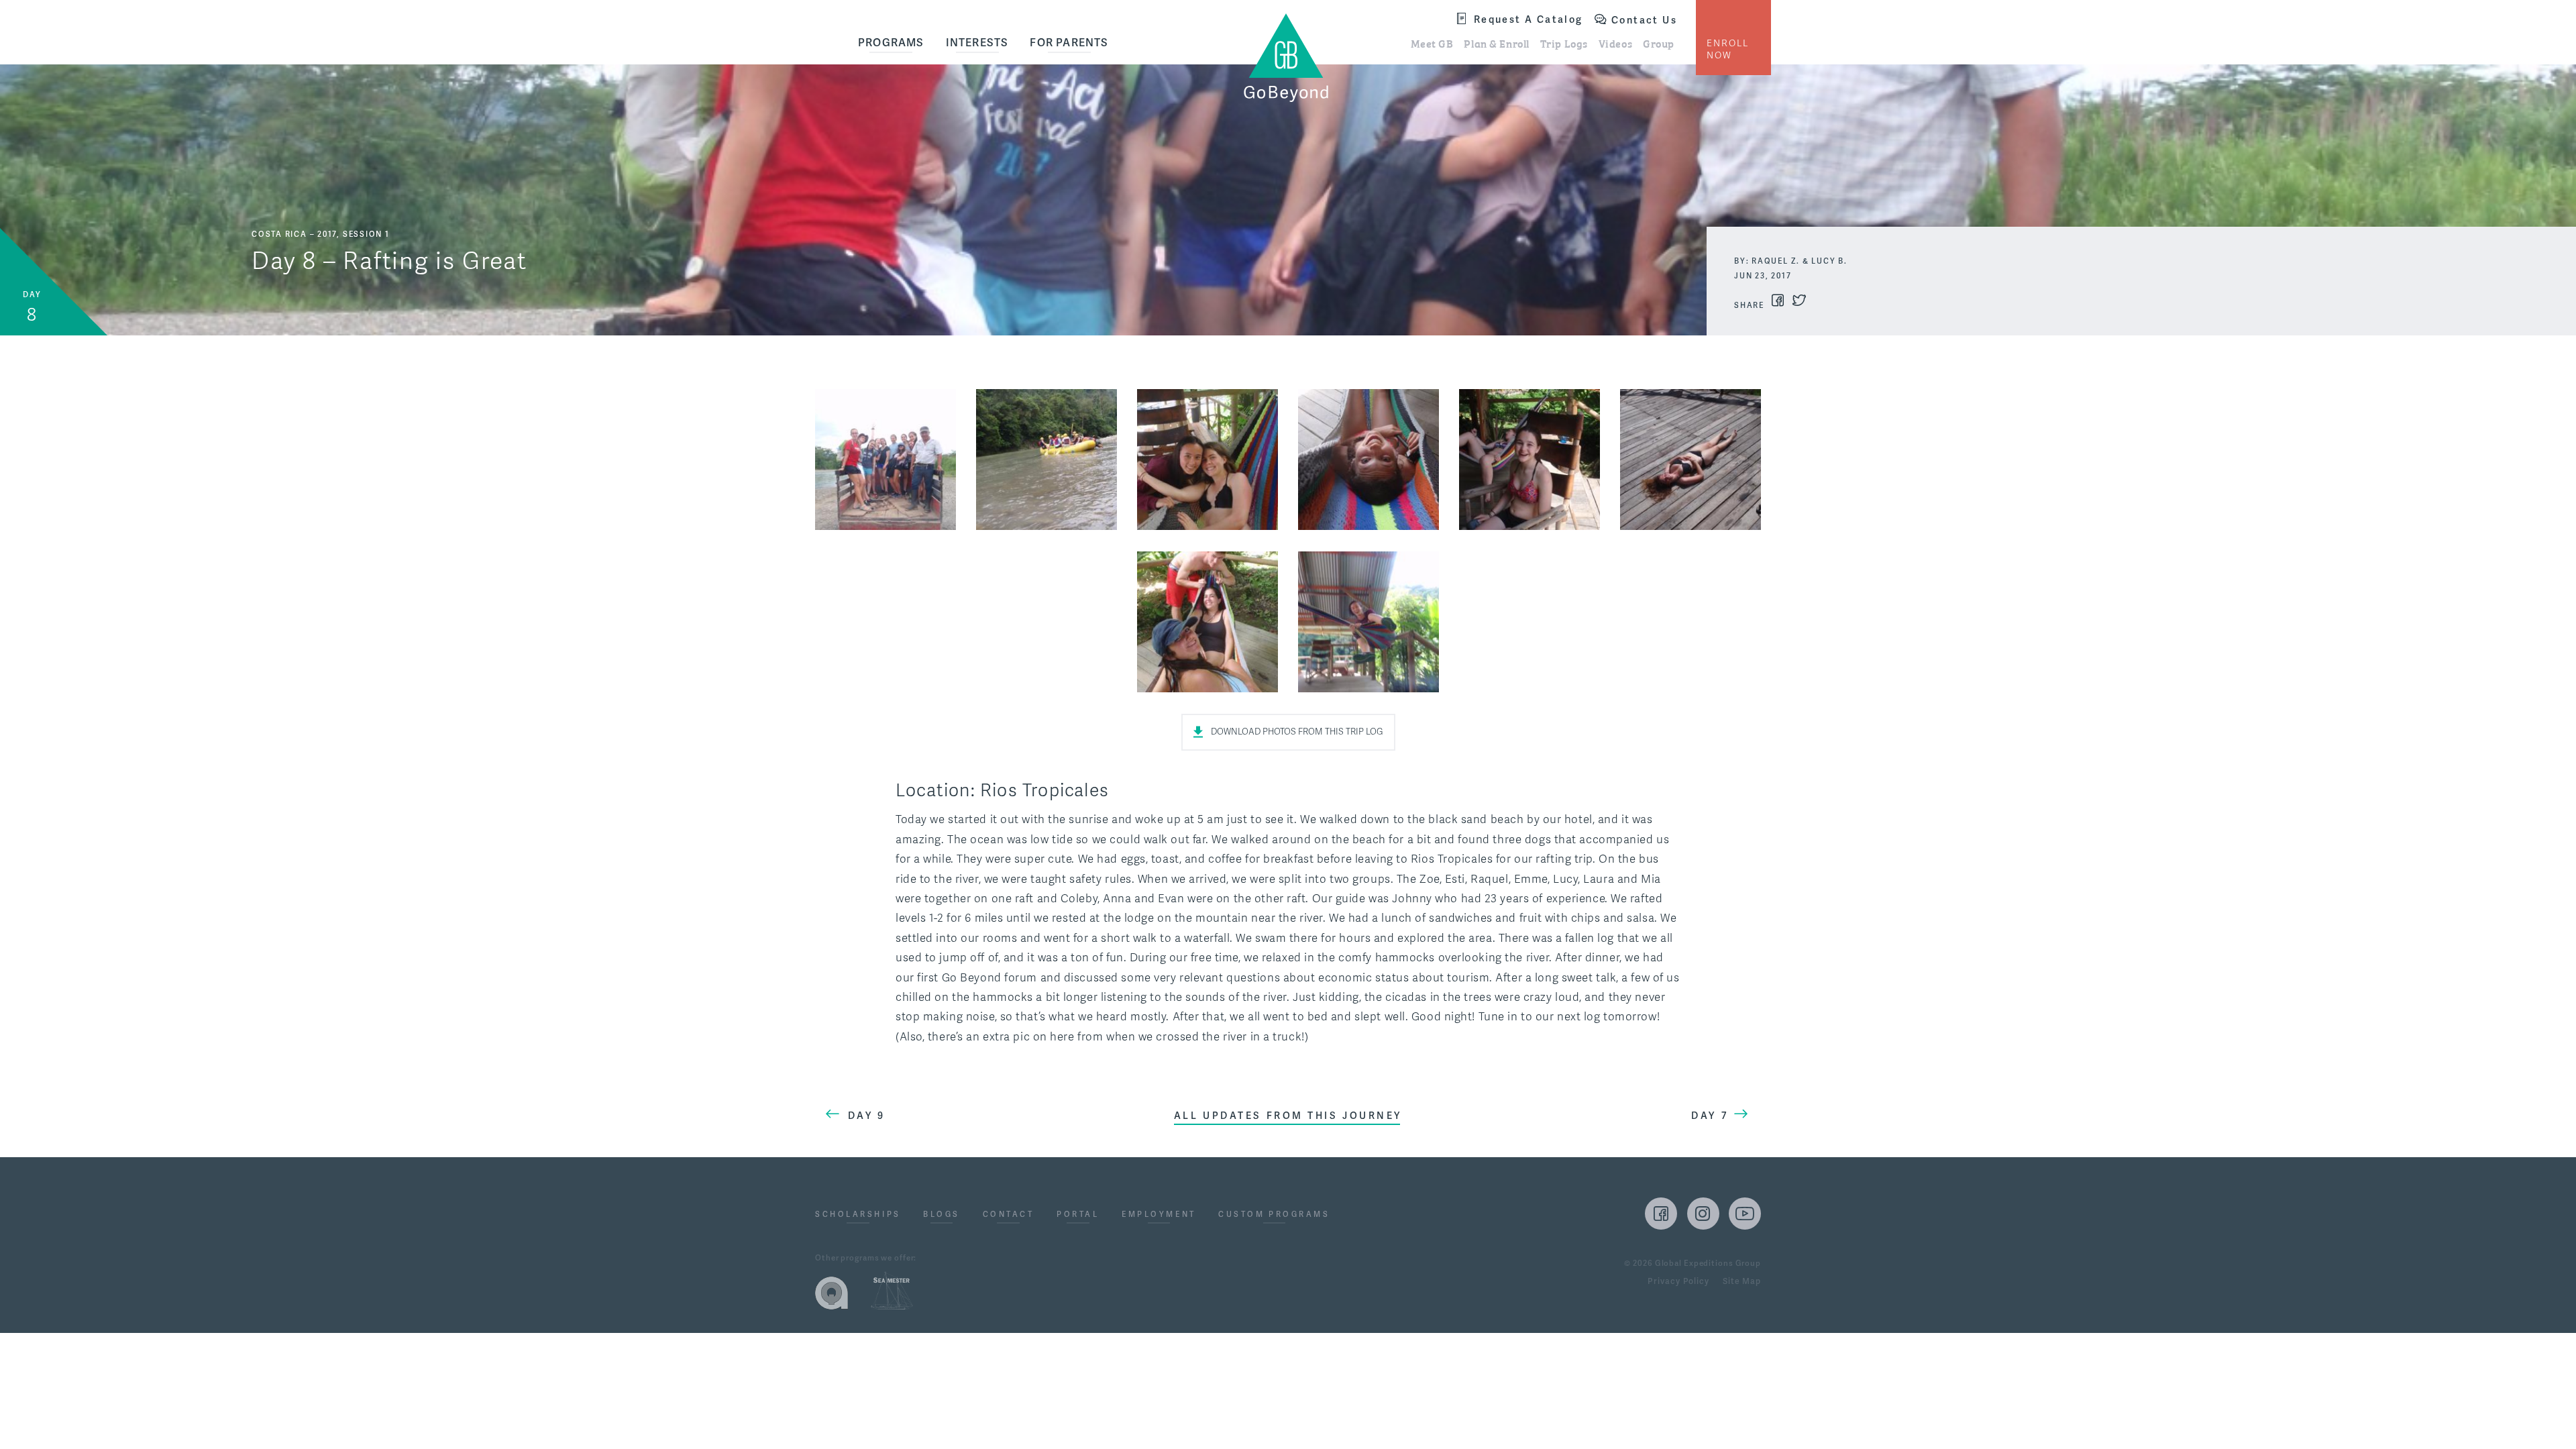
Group (1659, 43)
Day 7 (1710, 1116)
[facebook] (1661, 1214)
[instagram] (1703, 1214)
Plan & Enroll (1496, 43)
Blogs (942, 1215)
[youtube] (1745, 1214)
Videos (1615, 43)
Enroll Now (1728, 49)
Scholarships (858, 1215)
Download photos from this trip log (1297, 732)
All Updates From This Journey (1288, 1116)
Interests (977, 43)
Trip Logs (1564, 43)
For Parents (1069, 43)
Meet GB (1432, 43)
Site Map (1742, 1282)
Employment (1159, 1215)
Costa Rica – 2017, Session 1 (321, 234)
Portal (1078, 1215)
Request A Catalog (1528, 19)
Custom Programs (1274, 1215)
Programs (891, 43)
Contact (1009, 1215)
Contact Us (1644, 20)
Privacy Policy (1678, 1282)
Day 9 (867, 1116)
